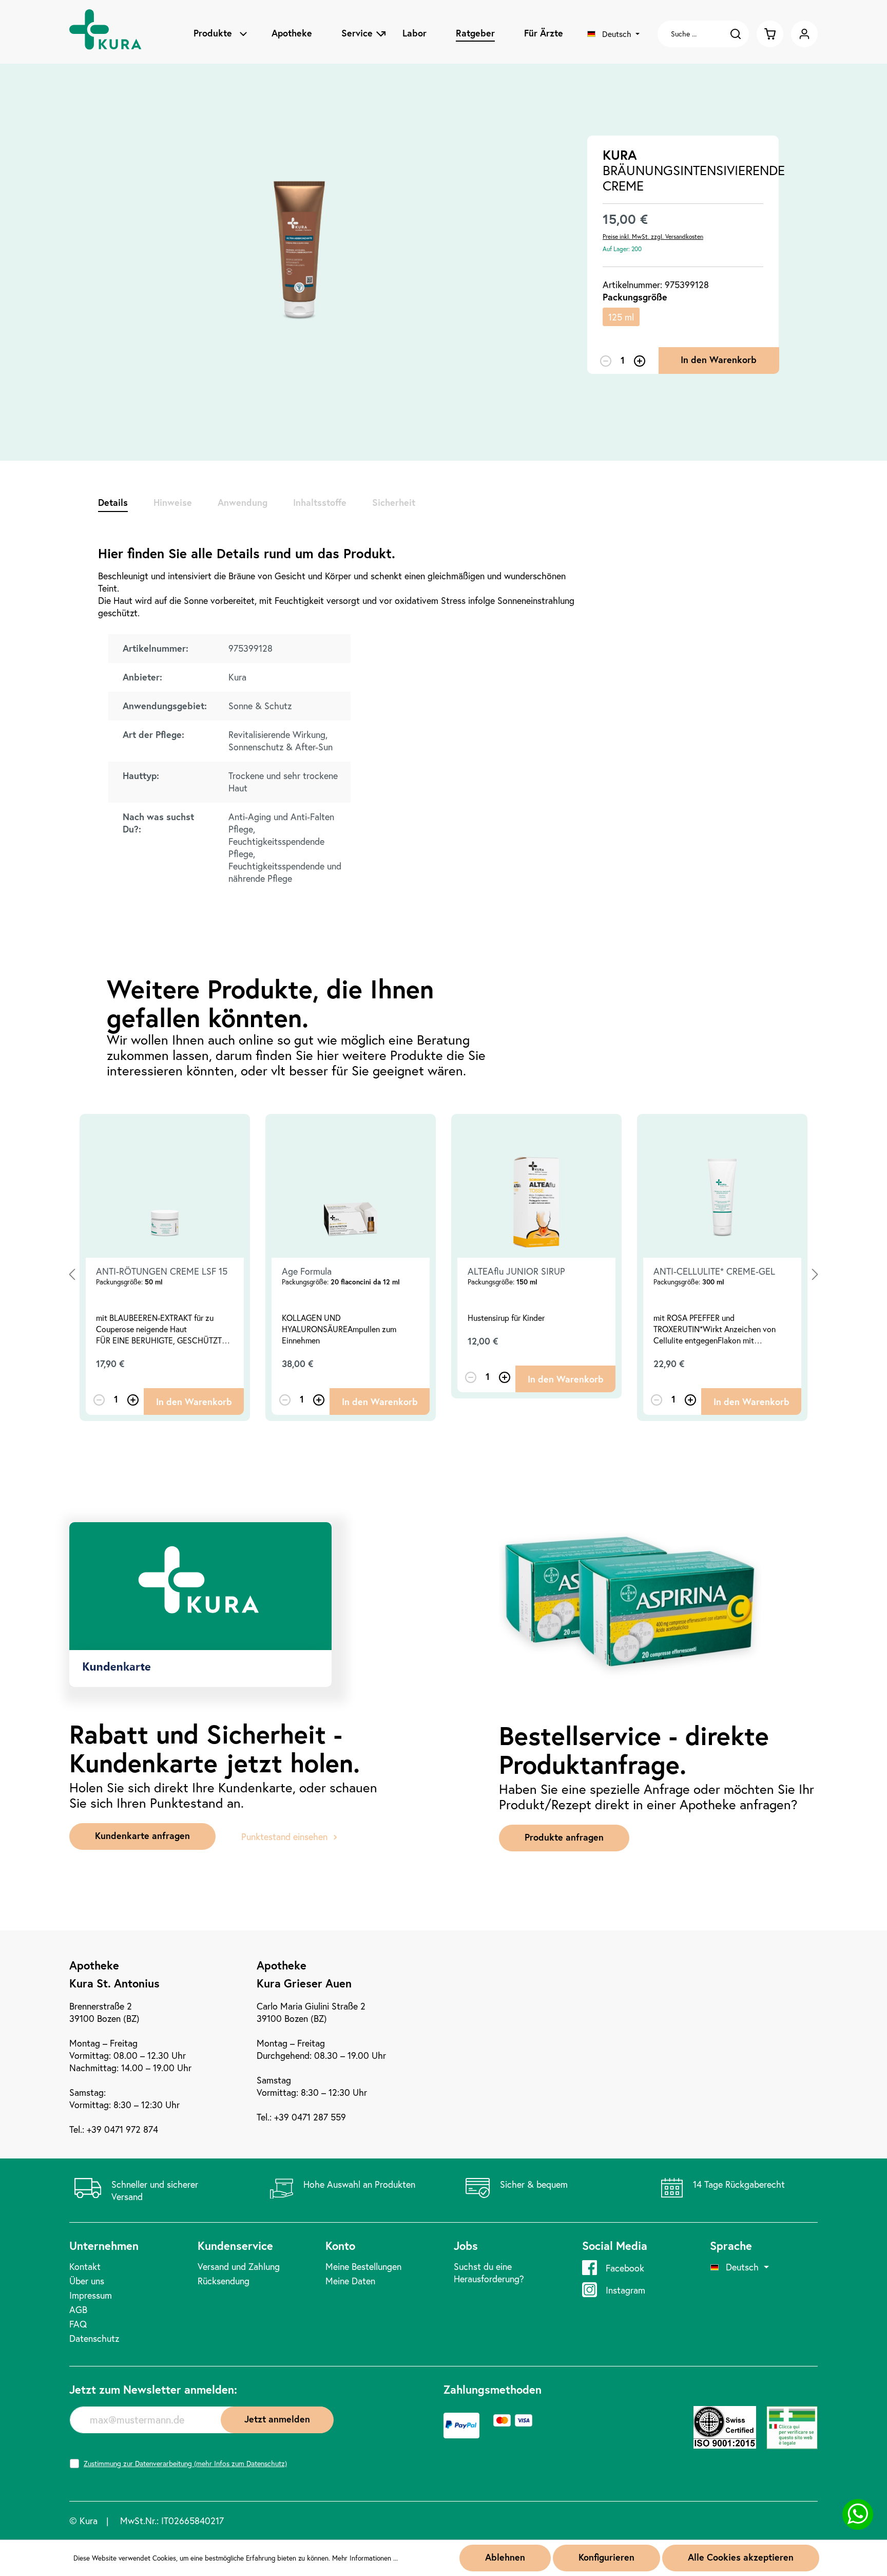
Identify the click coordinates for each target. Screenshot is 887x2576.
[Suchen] (738, 34)
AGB (78, 2309)
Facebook (625, 2268)
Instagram (625, 2290)
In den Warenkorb (719, 359)
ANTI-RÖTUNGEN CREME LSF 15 (162, 1271)
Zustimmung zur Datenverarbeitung (185, 2464)
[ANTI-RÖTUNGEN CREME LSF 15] (165, 1186)
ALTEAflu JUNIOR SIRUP (516, 1271)
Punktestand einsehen (284, 1836)
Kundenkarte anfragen (142, 1835)
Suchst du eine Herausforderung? (489, 2272)
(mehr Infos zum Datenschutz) (240, 2463)
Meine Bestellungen (363, 2266)
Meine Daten (350, 2281)
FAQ (78, 2324)
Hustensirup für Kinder (506, 1318)
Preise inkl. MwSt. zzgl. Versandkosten (653, 236)
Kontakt (85, 2266)
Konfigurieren (606, 2557)
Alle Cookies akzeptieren (741, 2557)
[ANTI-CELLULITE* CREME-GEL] (722, 1186)
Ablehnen (505, 2557)
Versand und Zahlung (239, 2266)
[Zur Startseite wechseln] (113, 34)
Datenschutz (94, 2338)
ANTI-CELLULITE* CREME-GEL (714, 1271)
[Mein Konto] (804, 34)
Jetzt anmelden (277, 2419)
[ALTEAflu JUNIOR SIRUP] (536, 1186)
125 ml (621, 317)
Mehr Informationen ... (365, 2558)
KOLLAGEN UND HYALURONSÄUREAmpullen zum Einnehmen (339, 1329)
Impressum (91, 2295)
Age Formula (307, 1271)
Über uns (87, 2281)
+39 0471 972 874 (122, 2129)
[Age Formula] (351, 1186)
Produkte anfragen (564, 1837)
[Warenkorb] (770, 34)
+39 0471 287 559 (310, 2117)
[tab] (113, 502)
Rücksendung (224, 2281)
